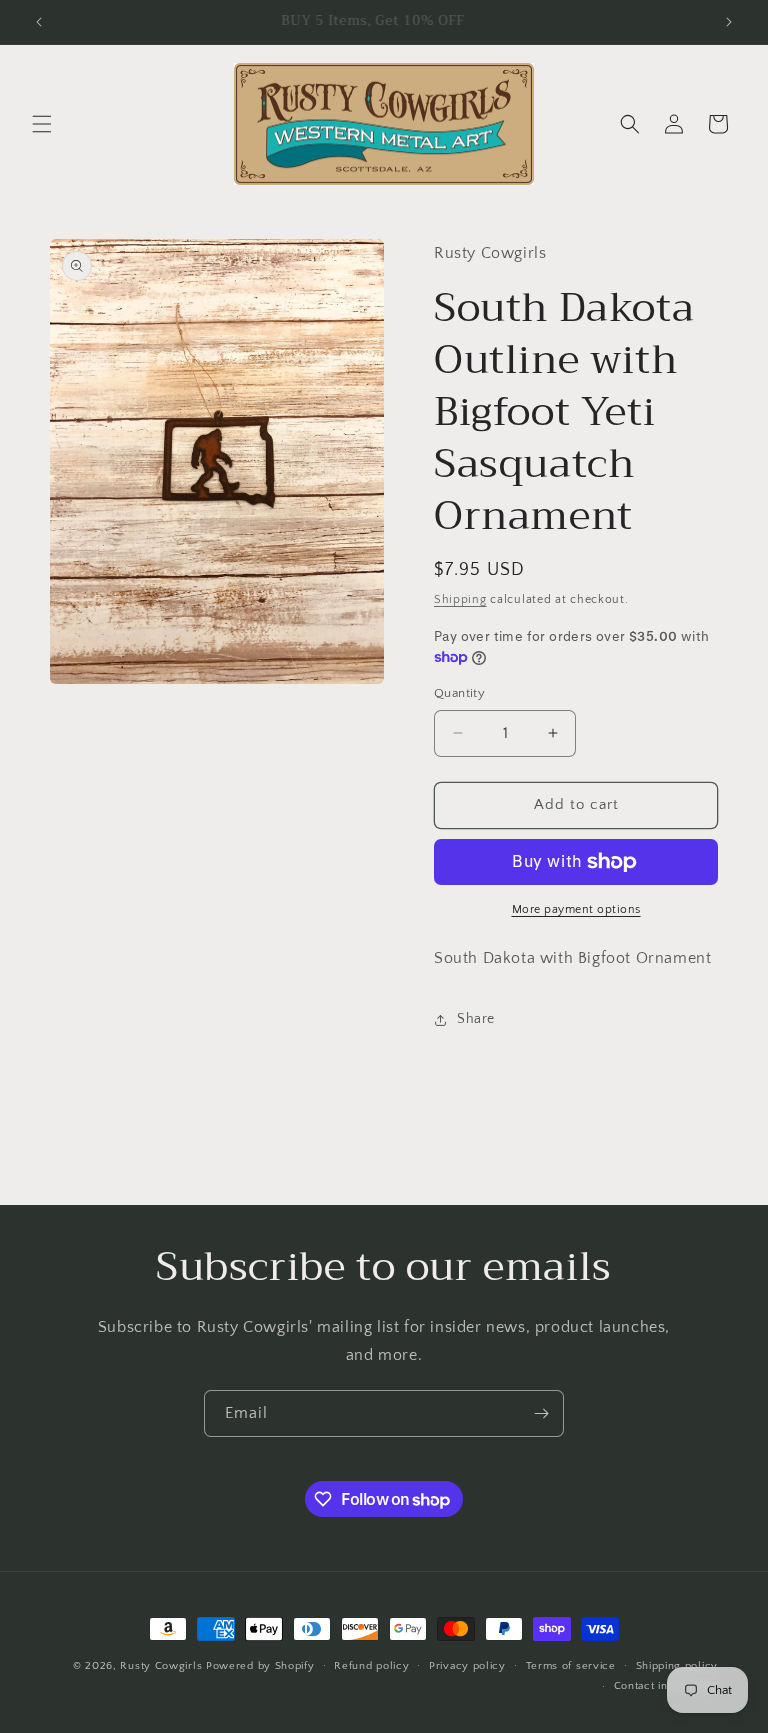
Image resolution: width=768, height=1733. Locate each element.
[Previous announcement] (39, 22)
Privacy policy (467, 1666)
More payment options (576, 909)
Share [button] (476, 1019)
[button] (42, 124)
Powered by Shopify (260, 1666)
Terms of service (571, 1666)
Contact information (666, 1686)
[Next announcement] (729, 22)
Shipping (460, 599)
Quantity (459, 693)
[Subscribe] (541, 1413)
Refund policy (371, 1666)
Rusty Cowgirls (161, 1666)
